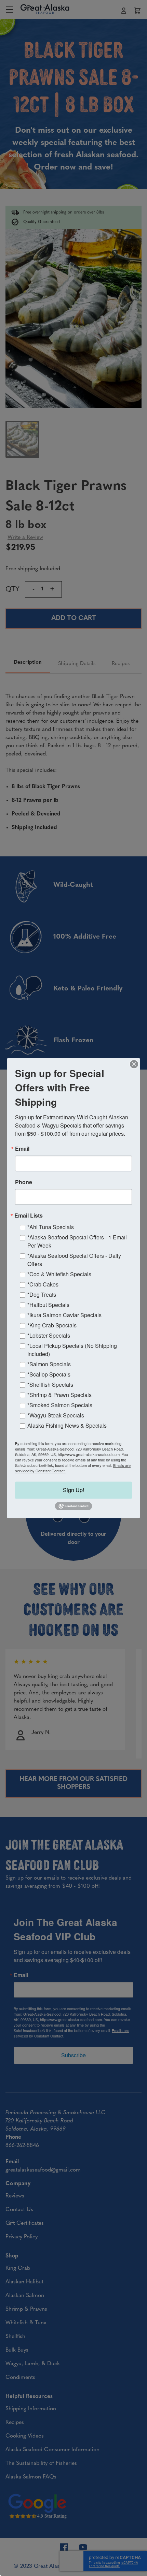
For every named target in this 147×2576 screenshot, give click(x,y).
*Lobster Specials (49, 1335)
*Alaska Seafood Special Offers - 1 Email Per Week (77, 1241)
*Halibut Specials (48, 1305)
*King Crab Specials (52, 1325)
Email (22, 1149)
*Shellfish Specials (50, 1385)
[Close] (134, 1064)
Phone (24, 1182)
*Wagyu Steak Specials (56, 1415)
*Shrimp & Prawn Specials (59, 1395)
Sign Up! (73, 1490)
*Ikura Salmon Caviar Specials (64, 1315)
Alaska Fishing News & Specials (67, 1425)
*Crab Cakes (43, 1284)
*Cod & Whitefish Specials (59, 1274)
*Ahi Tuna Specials (51, 1227)
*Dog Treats (42, 1294)
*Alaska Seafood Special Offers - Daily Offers (74, 1260)
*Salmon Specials (49, 1364)
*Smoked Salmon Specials (60, 1405)
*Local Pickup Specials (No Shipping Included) (72, 1350)
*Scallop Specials (49, 1374)
